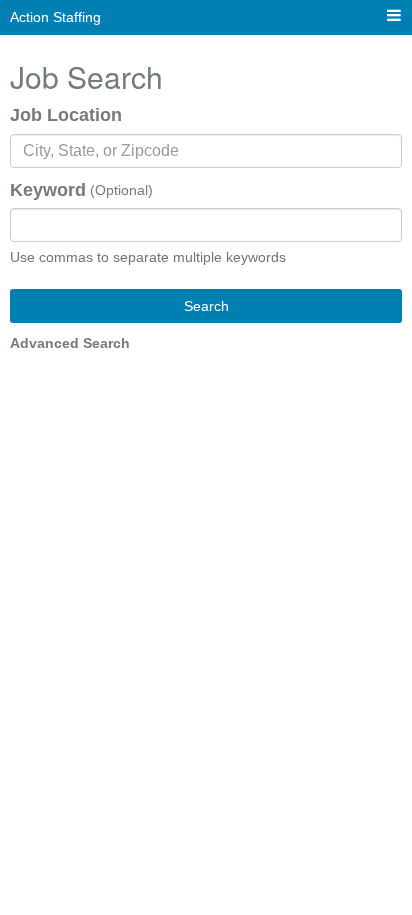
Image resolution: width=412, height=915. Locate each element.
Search (206, 306)
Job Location (66, 115)
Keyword (48, 190)
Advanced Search (70, 343)
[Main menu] (394, 16)
